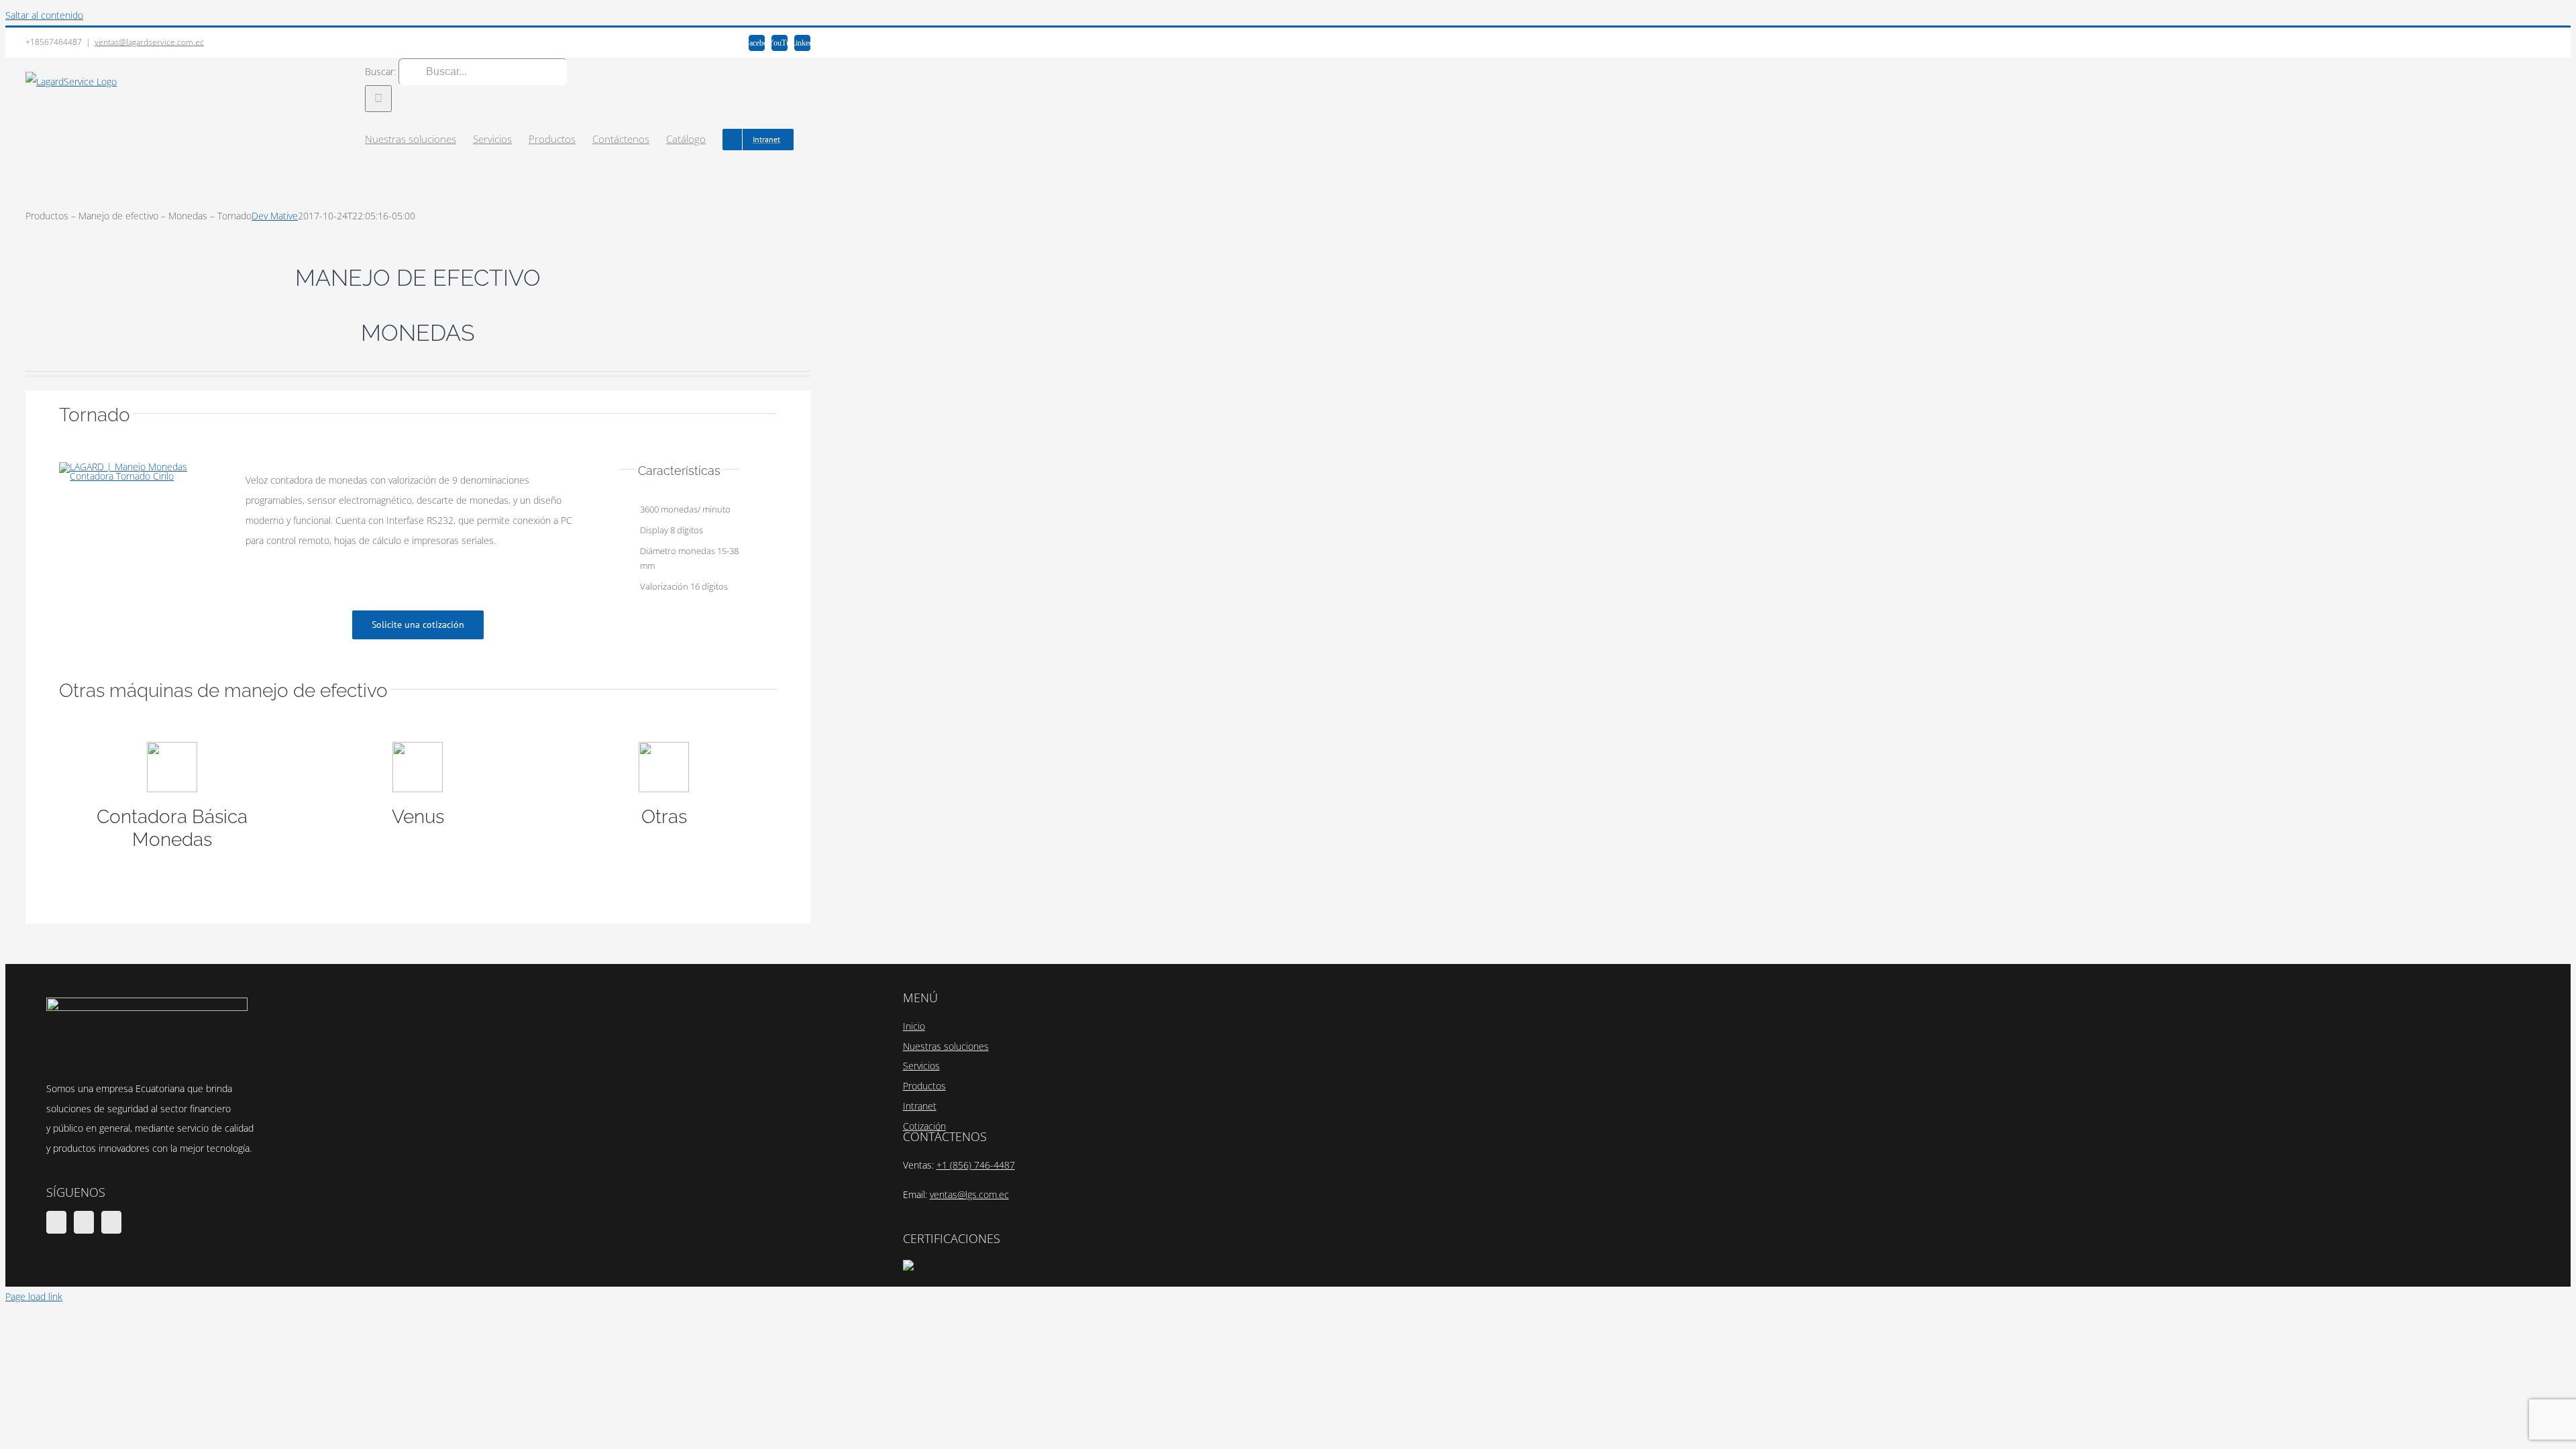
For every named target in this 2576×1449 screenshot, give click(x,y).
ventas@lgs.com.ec (969, 1194)
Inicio (914, 1026)
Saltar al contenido (44, 15)
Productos (924, 1086)
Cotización (924, 1126)
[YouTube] (84, 1222)
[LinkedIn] (111, 1222)
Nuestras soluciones (946, 1046)
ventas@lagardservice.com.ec (149, 42)
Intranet (920, 1106)
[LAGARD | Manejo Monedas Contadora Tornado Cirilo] (138, 467)
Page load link (34, 1296)
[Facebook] (56, 1222)
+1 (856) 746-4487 (976, 1165)
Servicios (921, 1066)
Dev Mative (275, 216)
